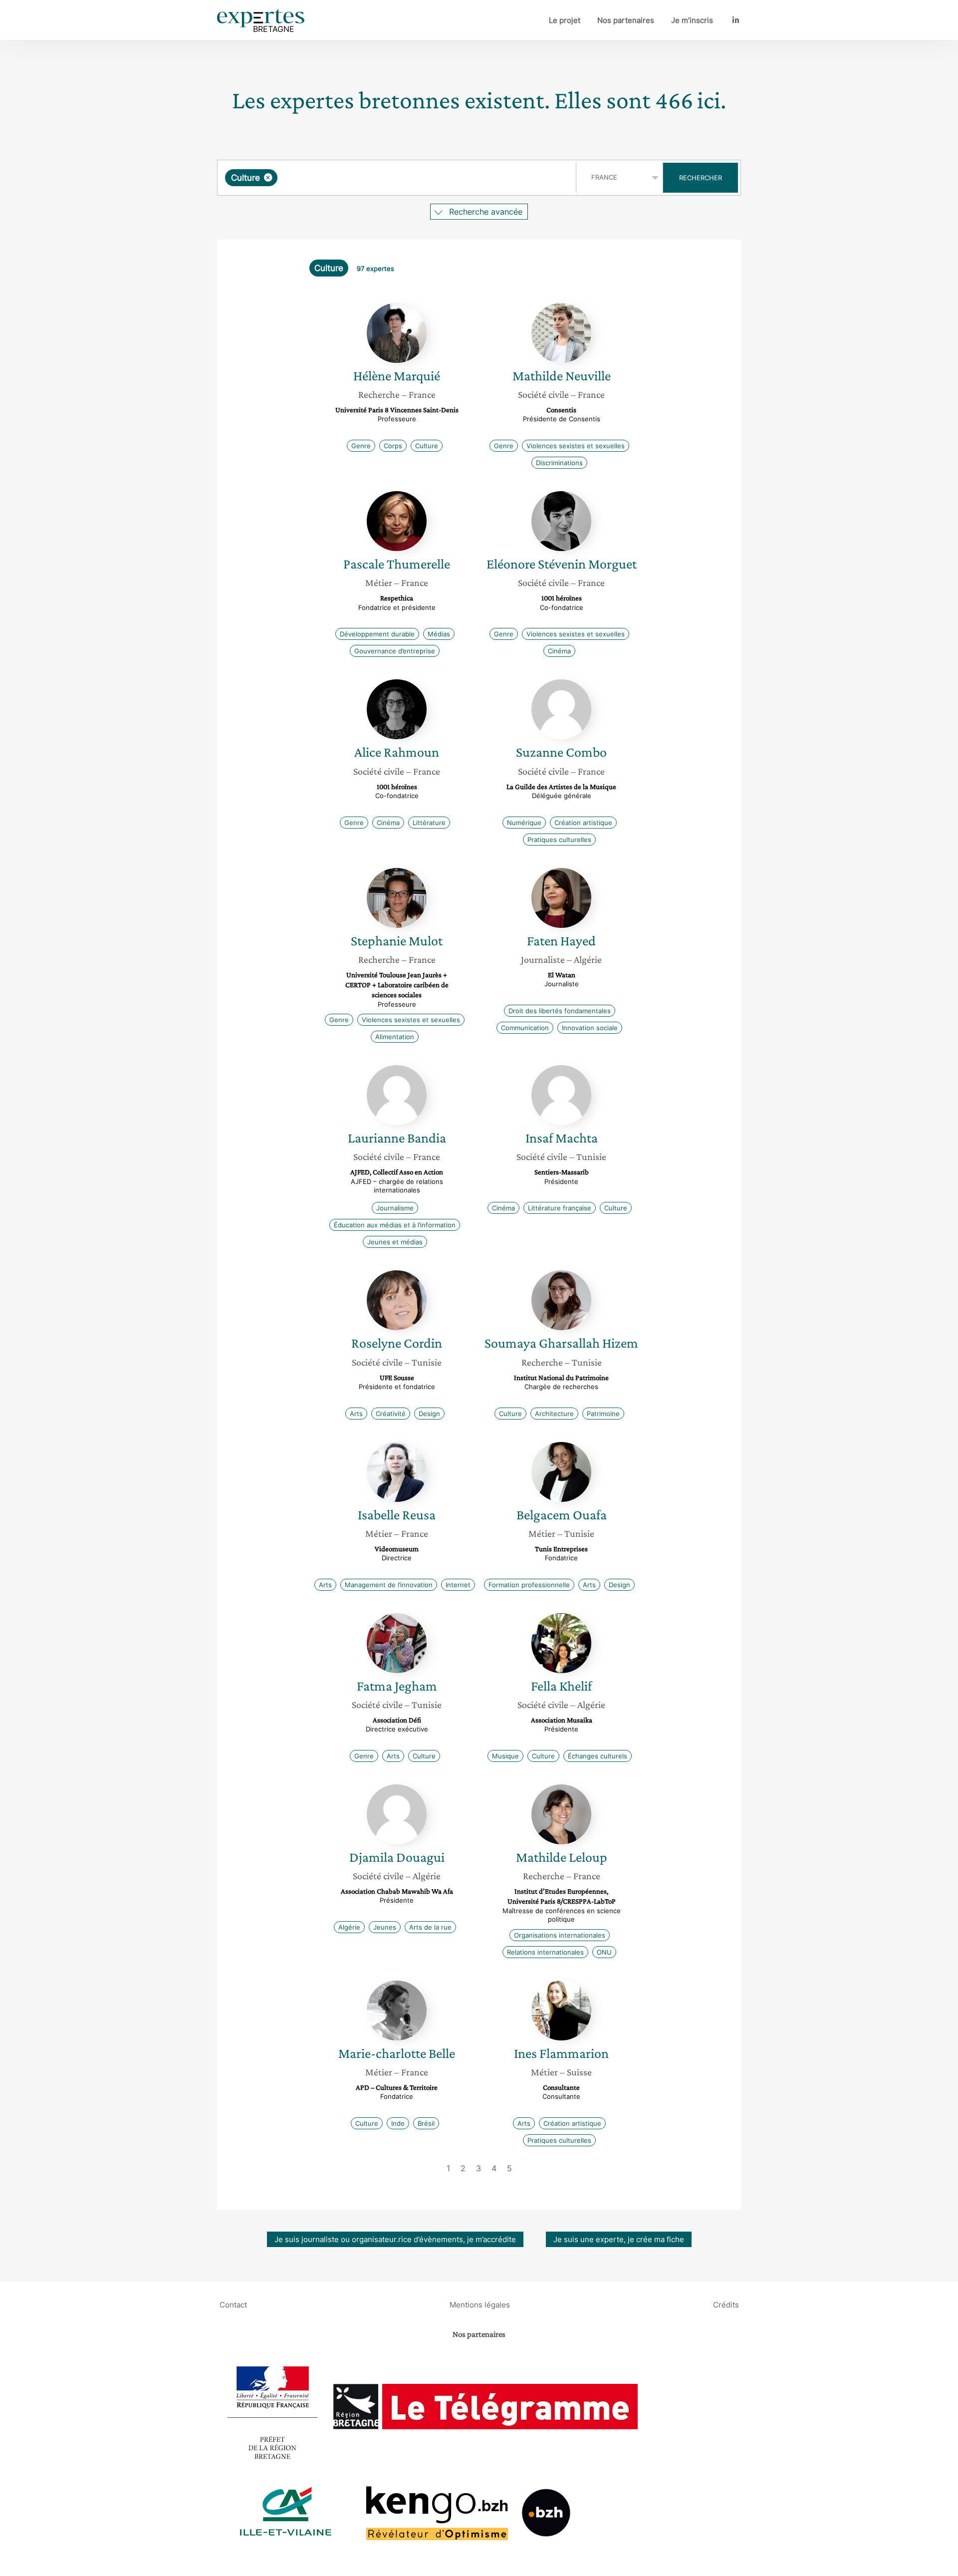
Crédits (726, 2304)
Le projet (565, 20)
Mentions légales (480, 2304)
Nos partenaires (626, 20)
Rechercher (701, 178)
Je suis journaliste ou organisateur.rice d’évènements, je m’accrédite (395, 2239)
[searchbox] (380, 178)
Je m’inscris (692, 20)
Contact (233, 2304)
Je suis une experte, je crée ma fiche (619, 2239)
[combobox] (398, 178)
